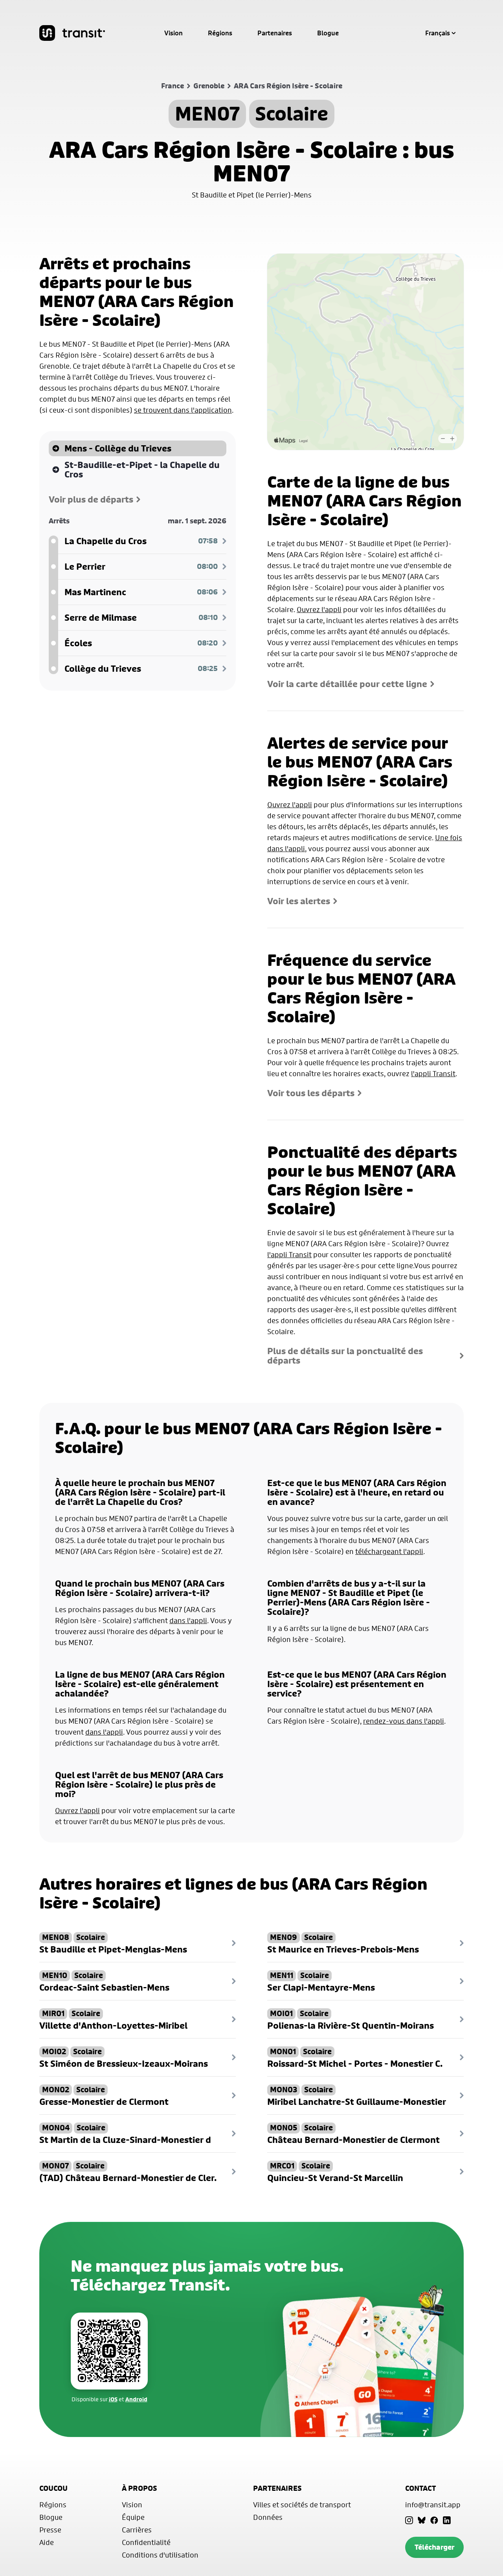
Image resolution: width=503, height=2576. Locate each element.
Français (438, 33)
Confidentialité (146, 2542)
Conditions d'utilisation (160, 2555)
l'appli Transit (433, 1073)
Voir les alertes (299, 901)
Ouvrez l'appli (319, 609)
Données (268, 2517)
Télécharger (434, 2547)
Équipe (133, 2517)
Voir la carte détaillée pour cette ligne (347, 684)
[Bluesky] (422, 2520)
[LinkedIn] (447, 2520)
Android (136, 2399)
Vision (173, 33)
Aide (47, 2542)
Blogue (328, 33)
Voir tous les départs (311, 1093)
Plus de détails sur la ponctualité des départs (345, 1356)
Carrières (137, 2530)
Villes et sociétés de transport (302, 2505)
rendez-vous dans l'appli (404, 1721)
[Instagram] (409, 2520)
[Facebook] (434, 2520)
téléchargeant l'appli (389, 1551)
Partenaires (275, 33)
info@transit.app (433, 2505)
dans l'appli (188, 1620)
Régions (220, 33)
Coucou (53, 2488)
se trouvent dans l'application (183, 410)
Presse (50, 2530)
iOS (113, 2399)
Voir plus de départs (91, 499)
